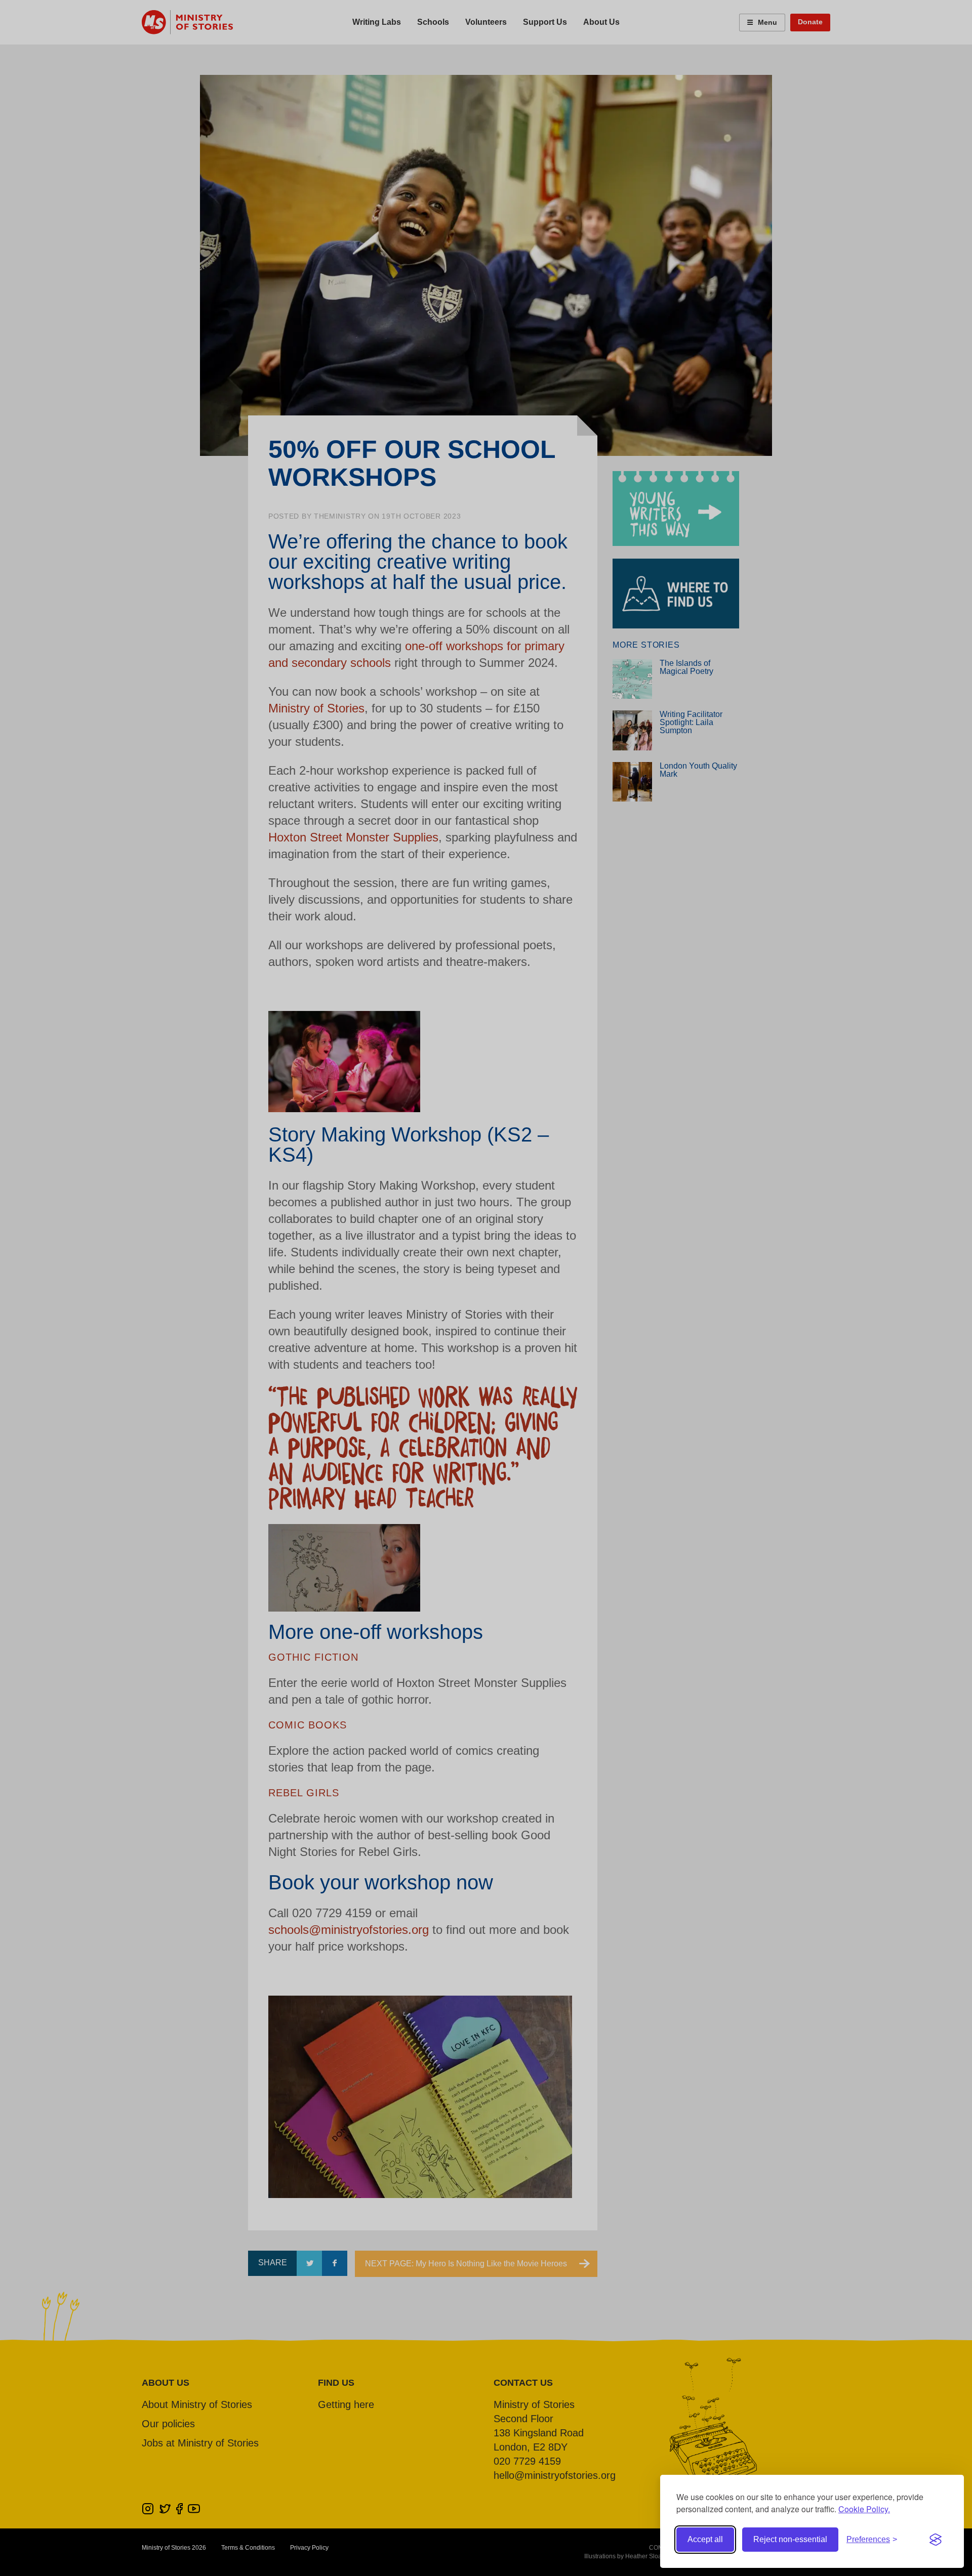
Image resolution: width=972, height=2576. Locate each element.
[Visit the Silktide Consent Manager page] (936, 2540)
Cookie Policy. (864, 2509)
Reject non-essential (790, 2539)
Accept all (705, 2539)
